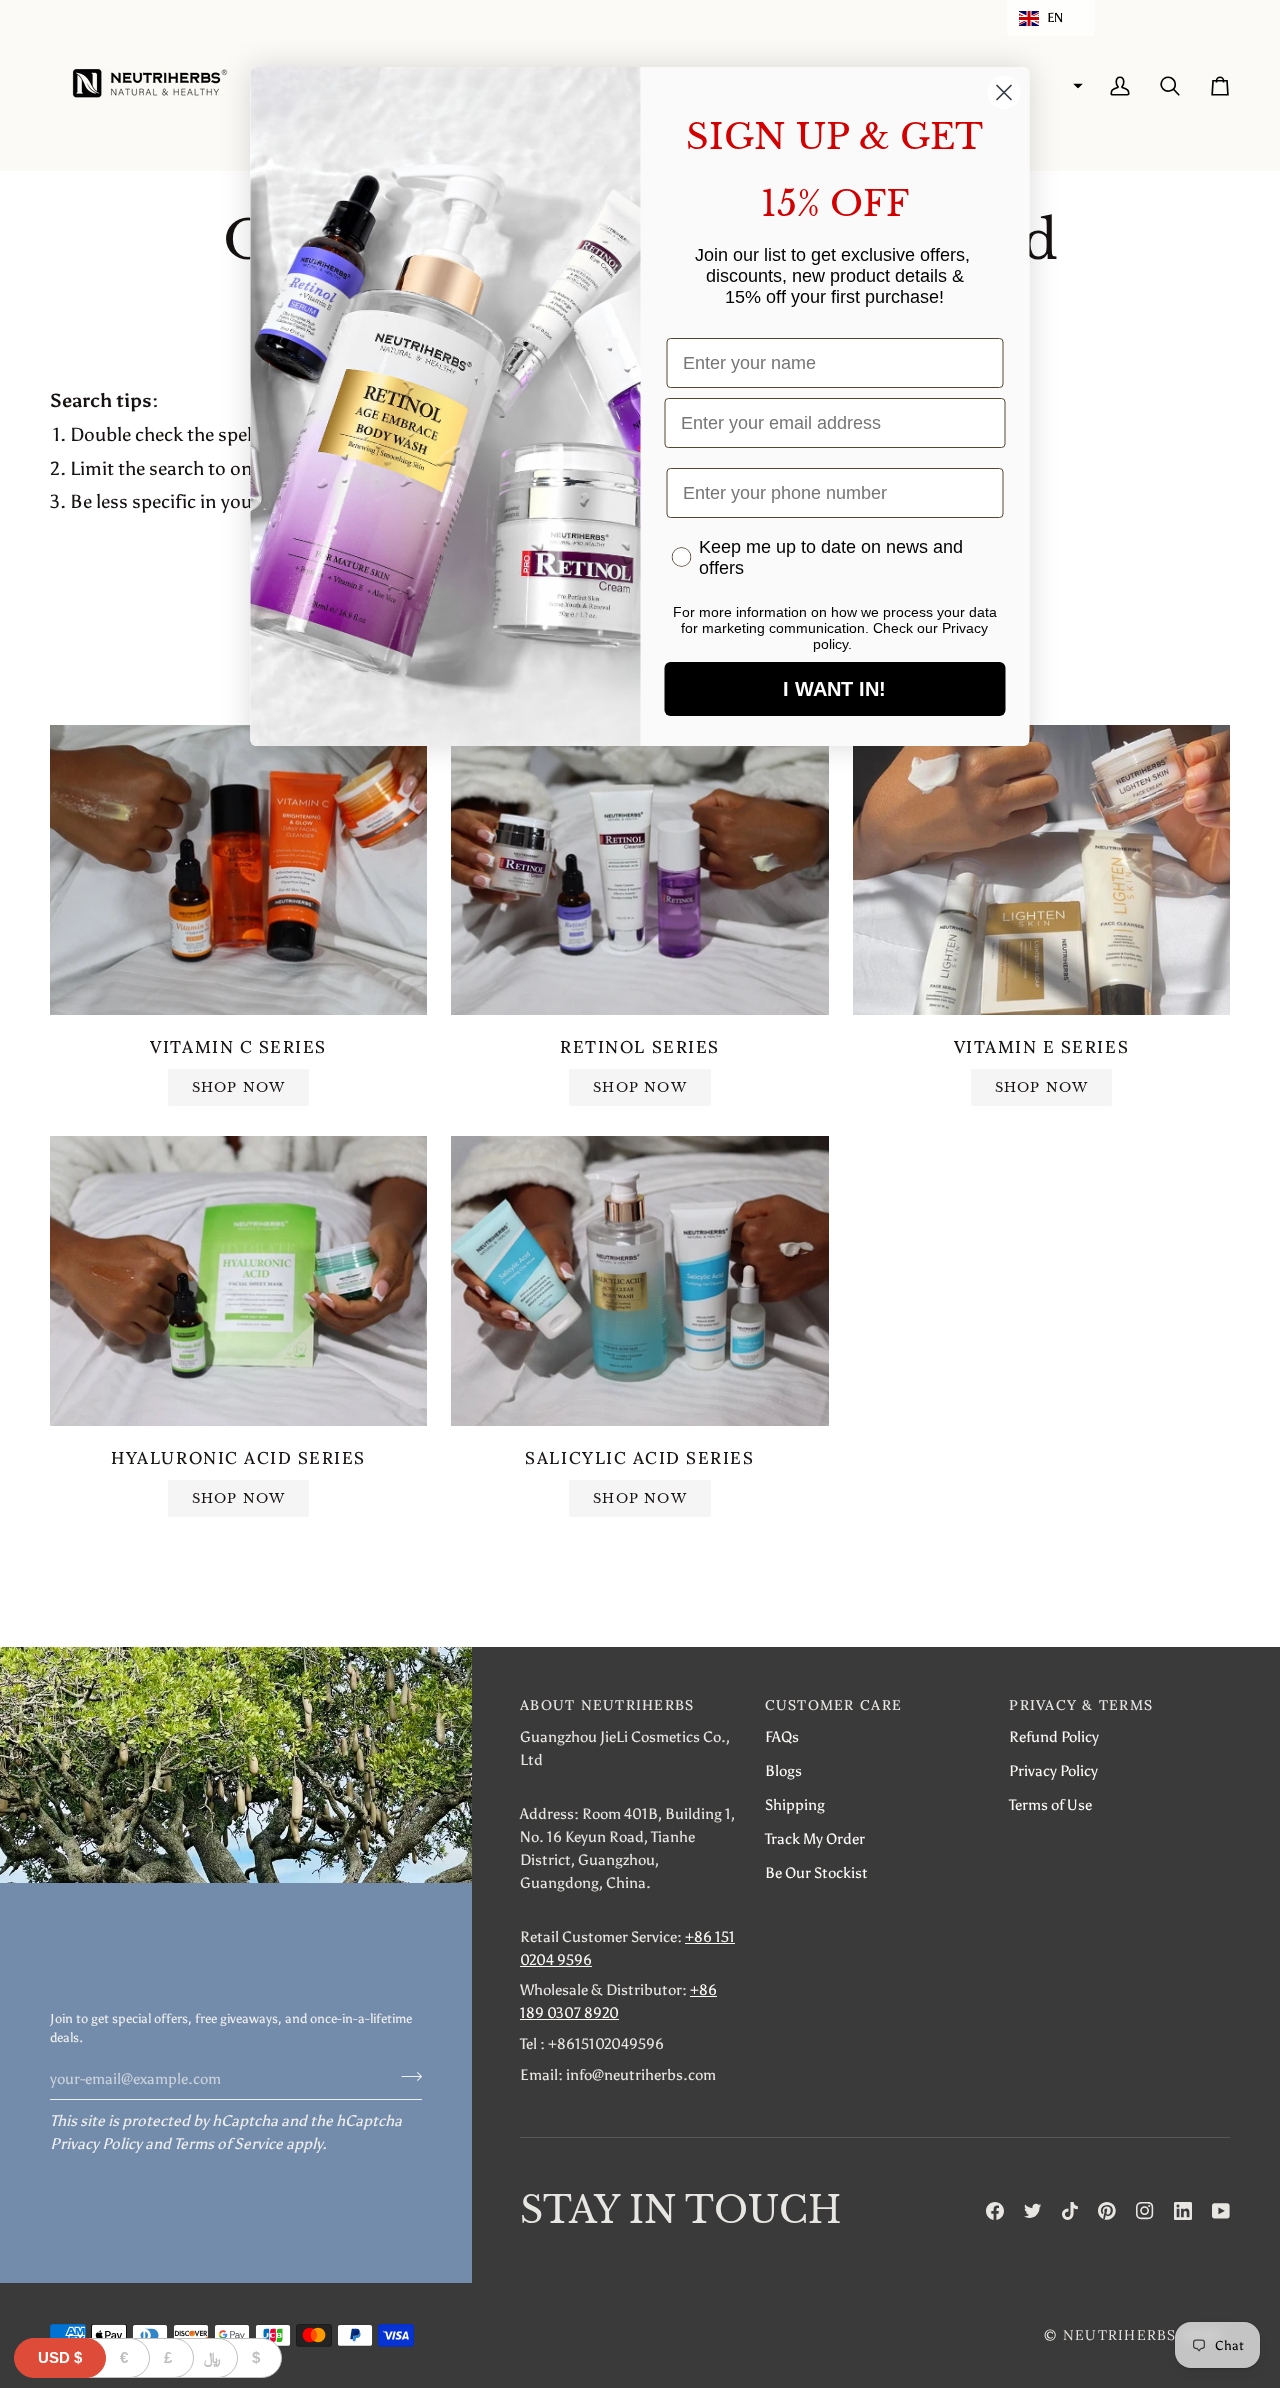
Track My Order (815, 1838)
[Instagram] (1145, 2211)
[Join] (405, 2076)
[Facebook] (995, 2211)
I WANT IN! (834, 689)
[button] (1051, 18)
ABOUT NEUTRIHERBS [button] (607, 1705)
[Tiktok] (1070, 2211)
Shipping (795, 1804)
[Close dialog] (1004, 92)
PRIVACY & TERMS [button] (1081, 1705)
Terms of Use (1050, 1804)
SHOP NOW (239, 1087)
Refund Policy (1054, 1736)
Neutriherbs (1120, 2335)
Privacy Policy (96, 2143)
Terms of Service (228, 2143)
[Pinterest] (1107, 2211)
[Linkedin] (1183, 2211)
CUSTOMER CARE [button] (833, 1705)
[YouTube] (1221, 2211)
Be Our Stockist (816, 1872)
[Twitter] (1033, 2211)
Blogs (783, 1770)
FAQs (782, 1736)
